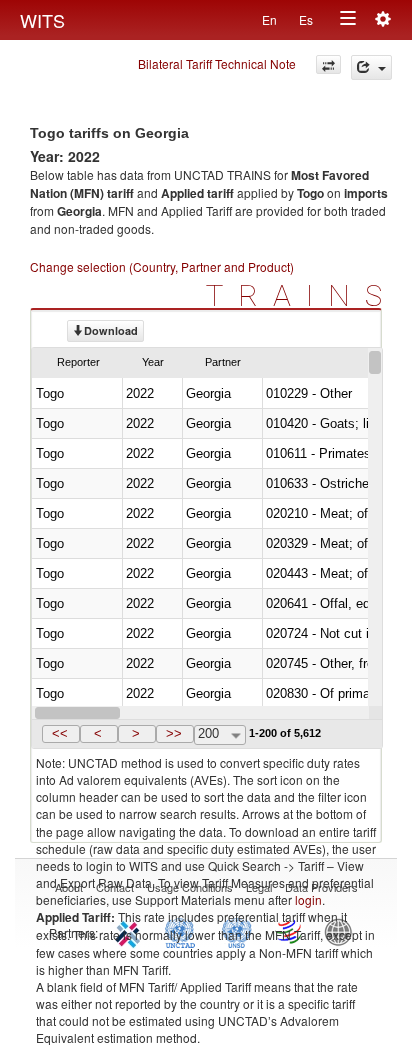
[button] (61, 734)
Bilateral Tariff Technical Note (217, 63)
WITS (42, 20)
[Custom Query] (328, 64)
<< (60, 733)
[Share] (371, 67)
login (308, 899)
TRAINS (301, 295)
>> (174, 733)
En (269, 19)
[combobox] (220, 735)
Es (306, 19)
